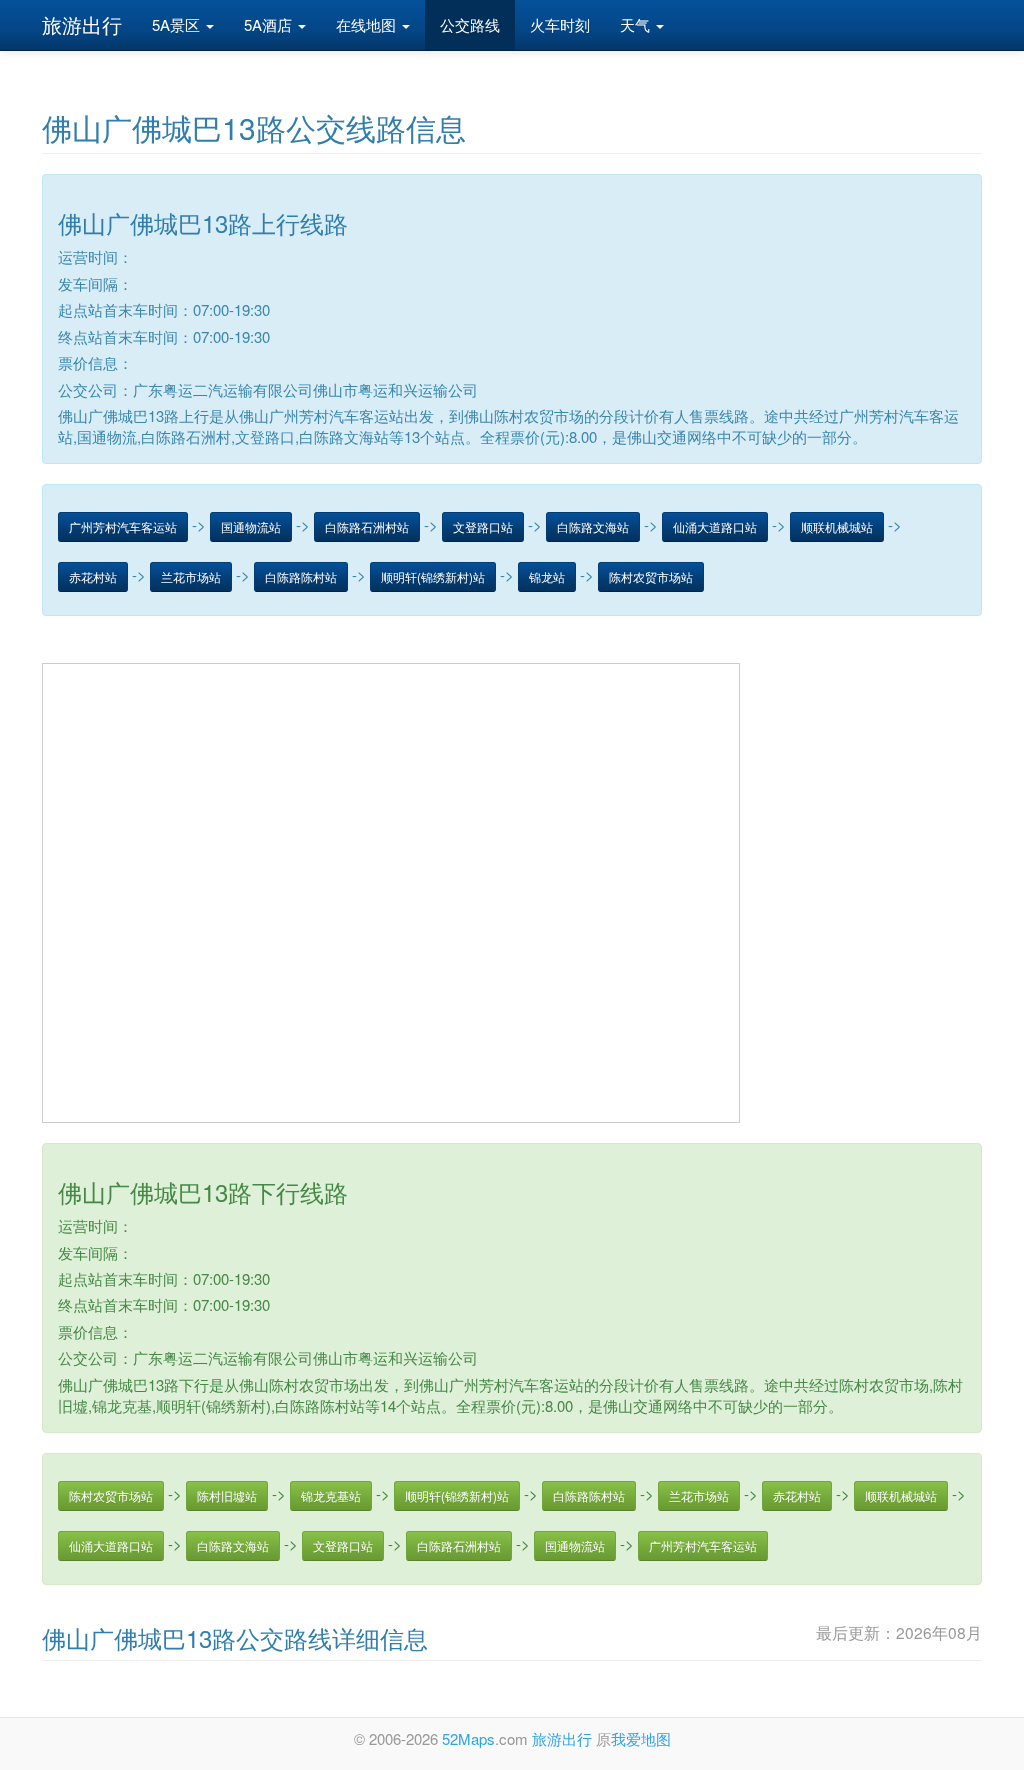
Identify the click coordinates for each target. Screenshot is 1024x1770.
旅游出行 (82, 24)
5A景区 (178, 24)
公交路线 (470, 24)
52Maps (468, 1738)
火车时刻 (560, 24)
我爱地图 (641, 1738)
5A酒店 (270, 24)
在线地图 (368, 24)
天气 (637, 24)
